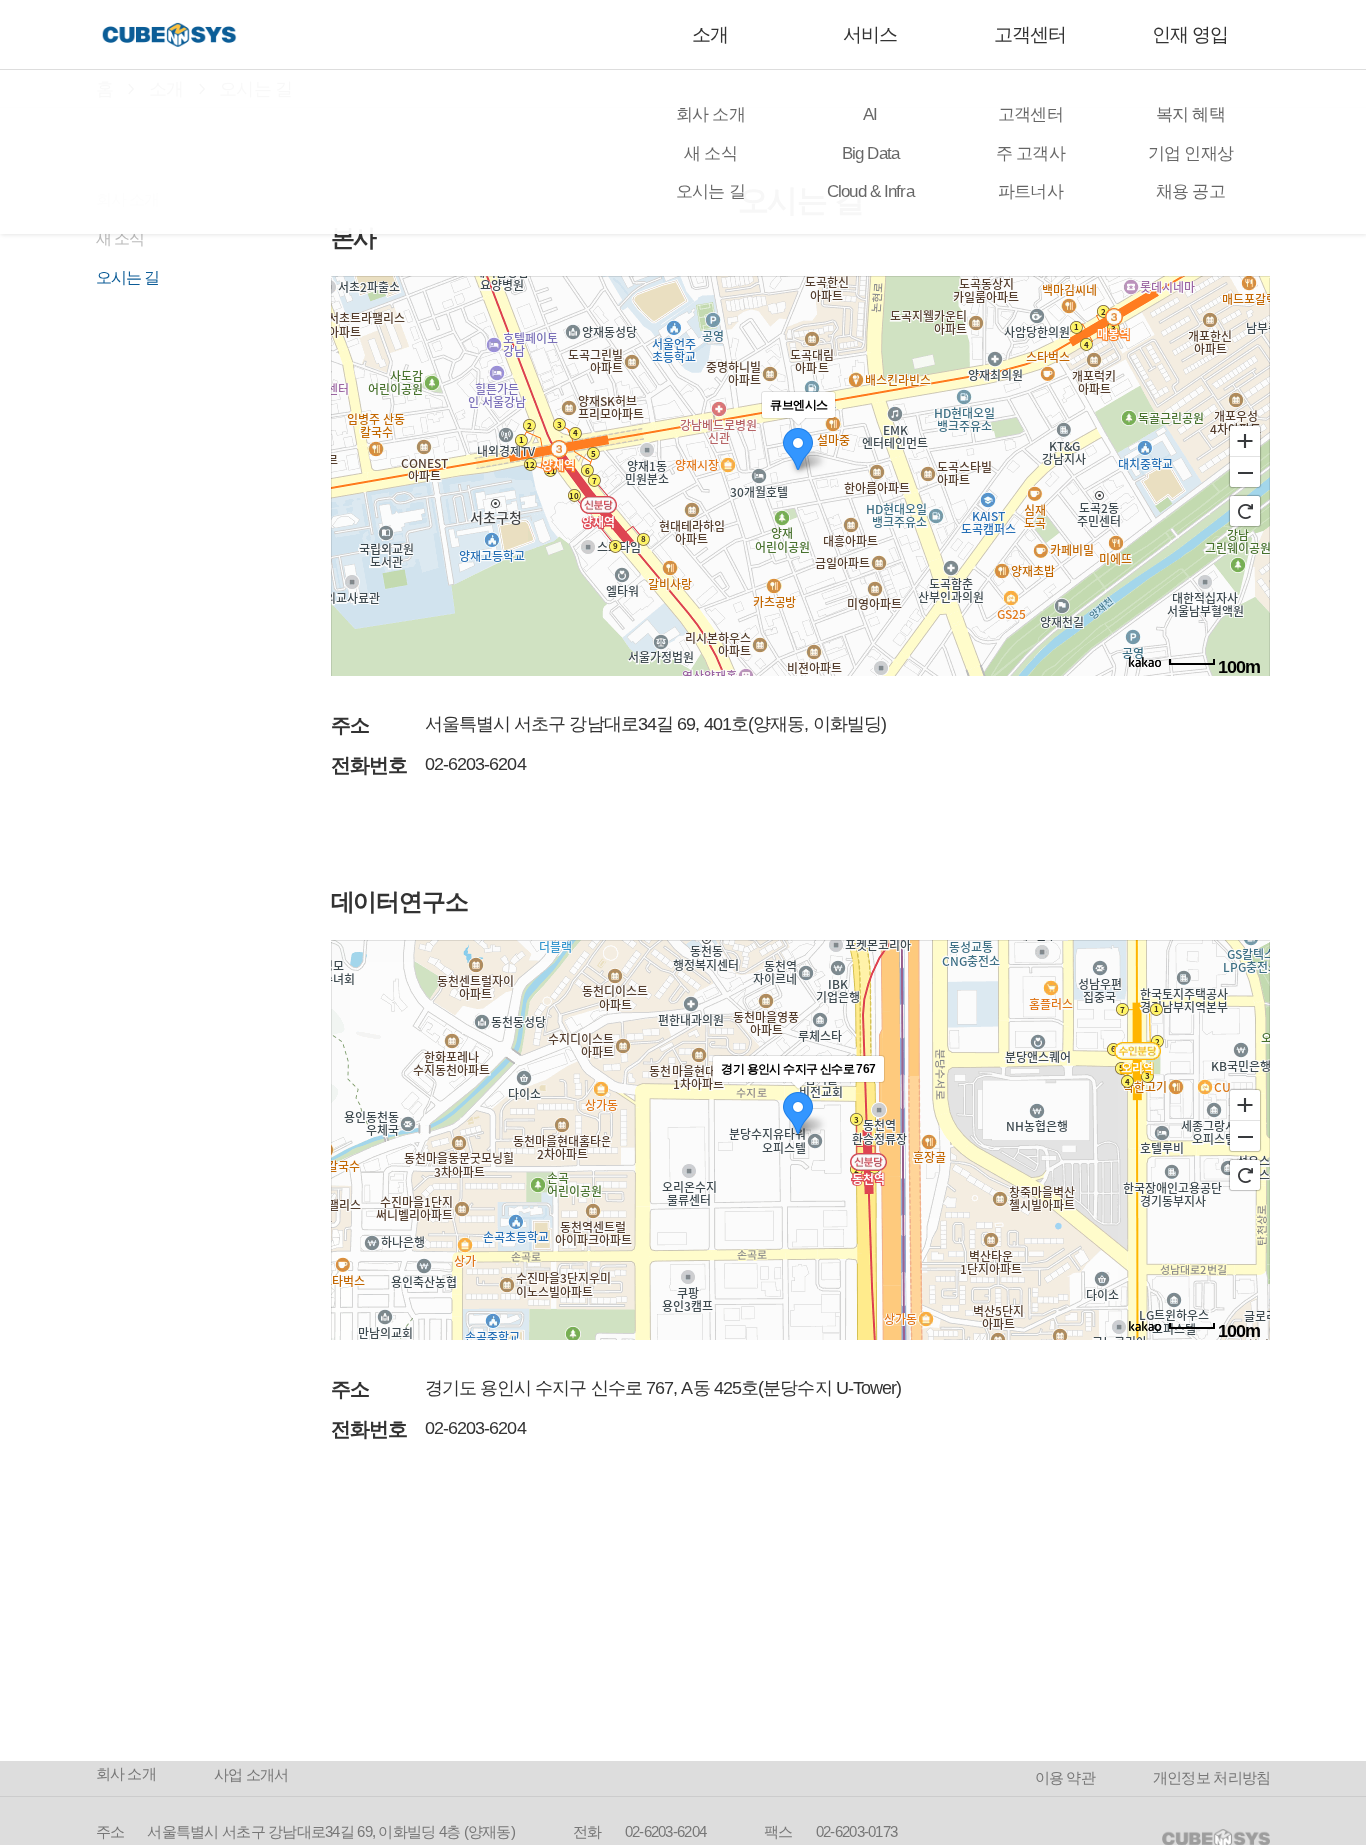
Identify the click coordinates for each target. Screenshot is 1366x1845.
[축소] (1245, 473)
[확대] (1245, 440)
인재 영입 (1190, 34)
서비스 (870, 34)
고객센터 (1030, 34)
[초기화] (1245, 511)
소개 (710, 34)
